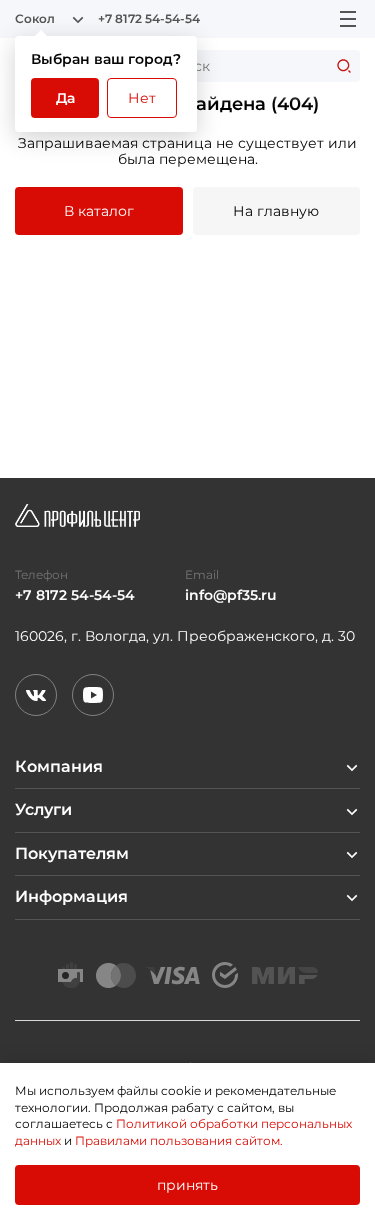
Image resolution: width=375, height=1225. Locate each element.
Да (65, 98)
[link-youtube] (93, 695)
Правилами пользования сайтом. (179, 1140)
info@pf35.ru (231, 595)
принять (187, 1185)
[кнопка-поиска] (344, 66)
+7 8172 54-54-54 (149, 19)
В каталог (99, 211)
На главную (276, 211)
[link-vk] (36, 695)
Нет (142, 98)
